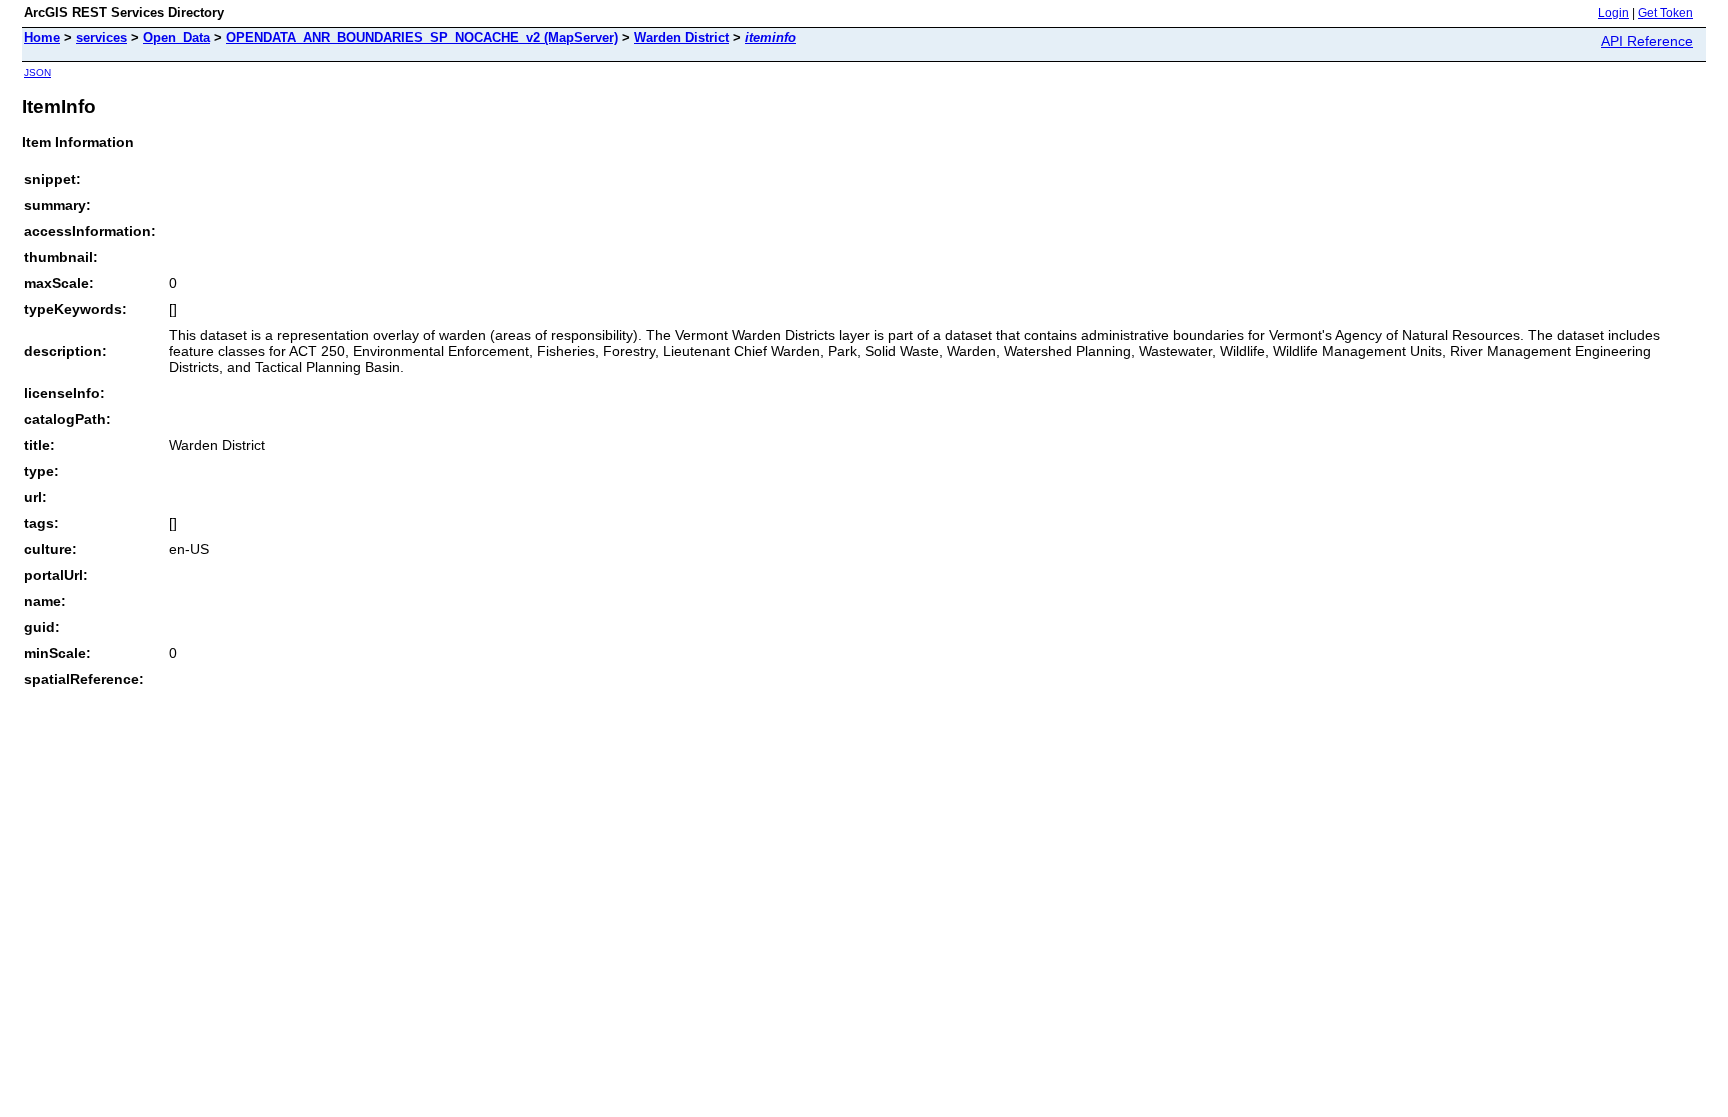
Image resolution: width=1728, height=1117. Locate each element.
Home (42, 37)
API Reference (1647, 41)
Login (1613, 13)
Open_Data (176, 37)
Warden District (681, 37)
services (101, 37)
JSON (37, 72)
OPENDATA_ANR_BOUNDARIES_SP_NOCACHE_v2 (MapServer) (422, 37)
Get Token (1665, 13)
